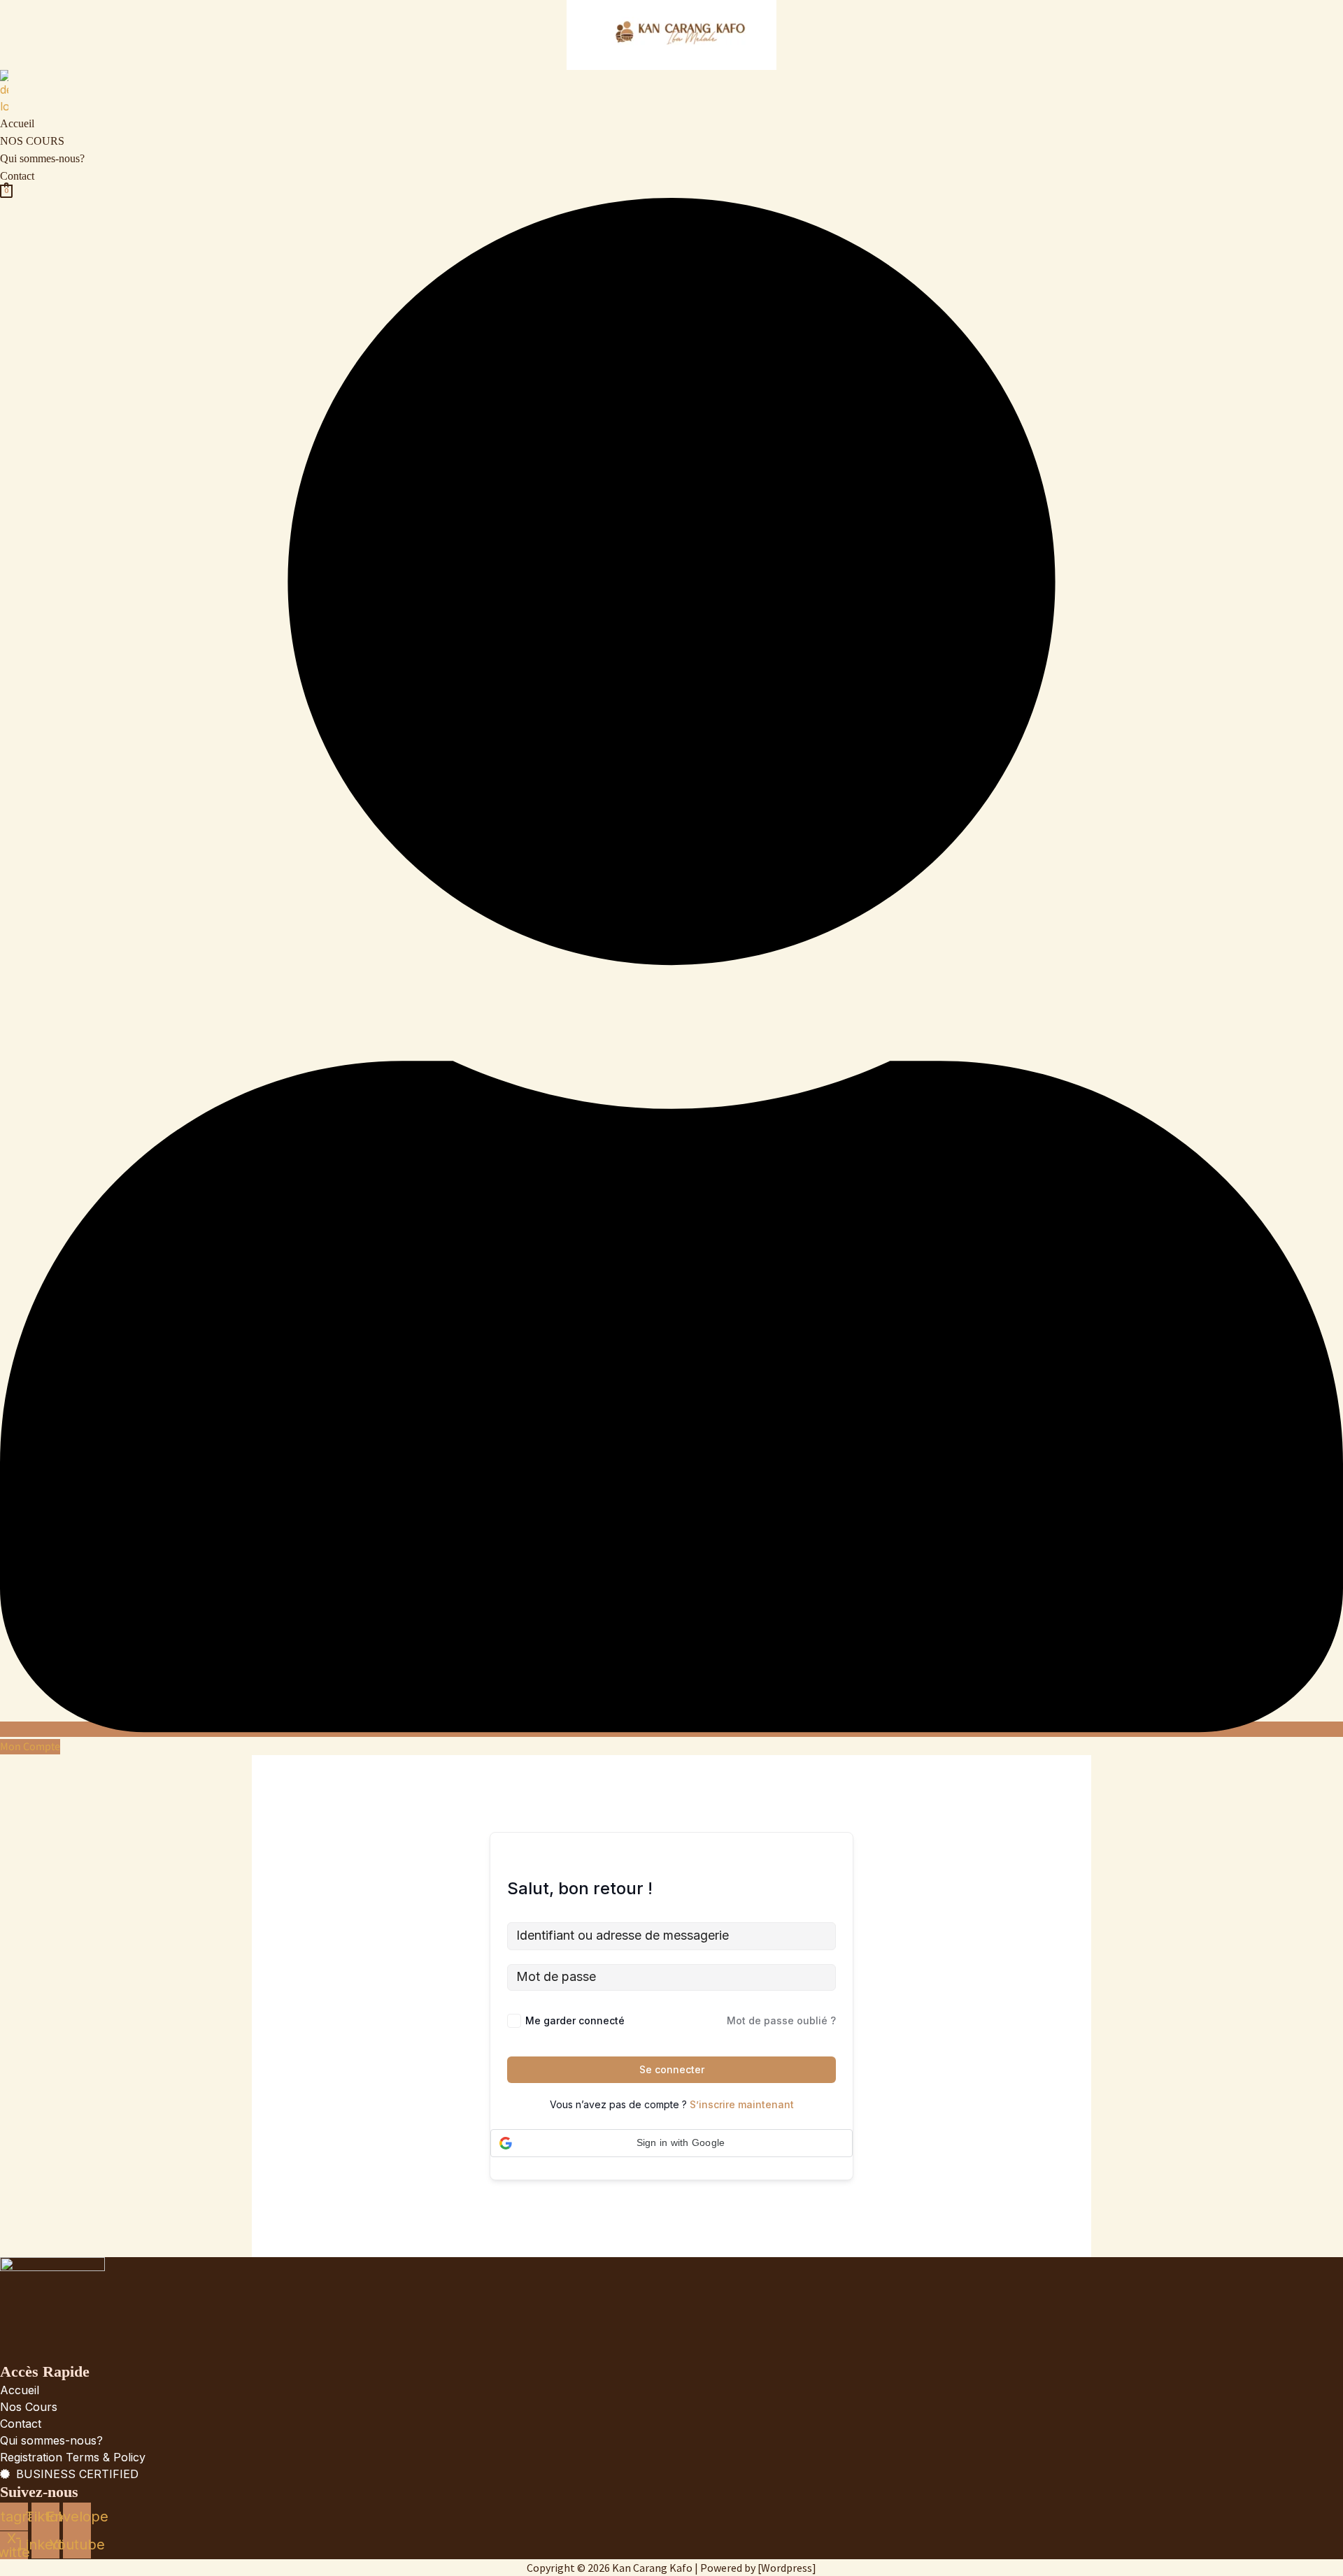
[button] (671, 2143)
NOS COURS (32, 141)
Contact (17, 176)
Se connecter (672, 2069)
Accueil (17, 123)
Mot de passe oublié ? (781, 2020)
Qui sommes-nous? (42, 158)
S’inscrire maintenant (742, 2104)
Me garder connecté (575, 2020)
